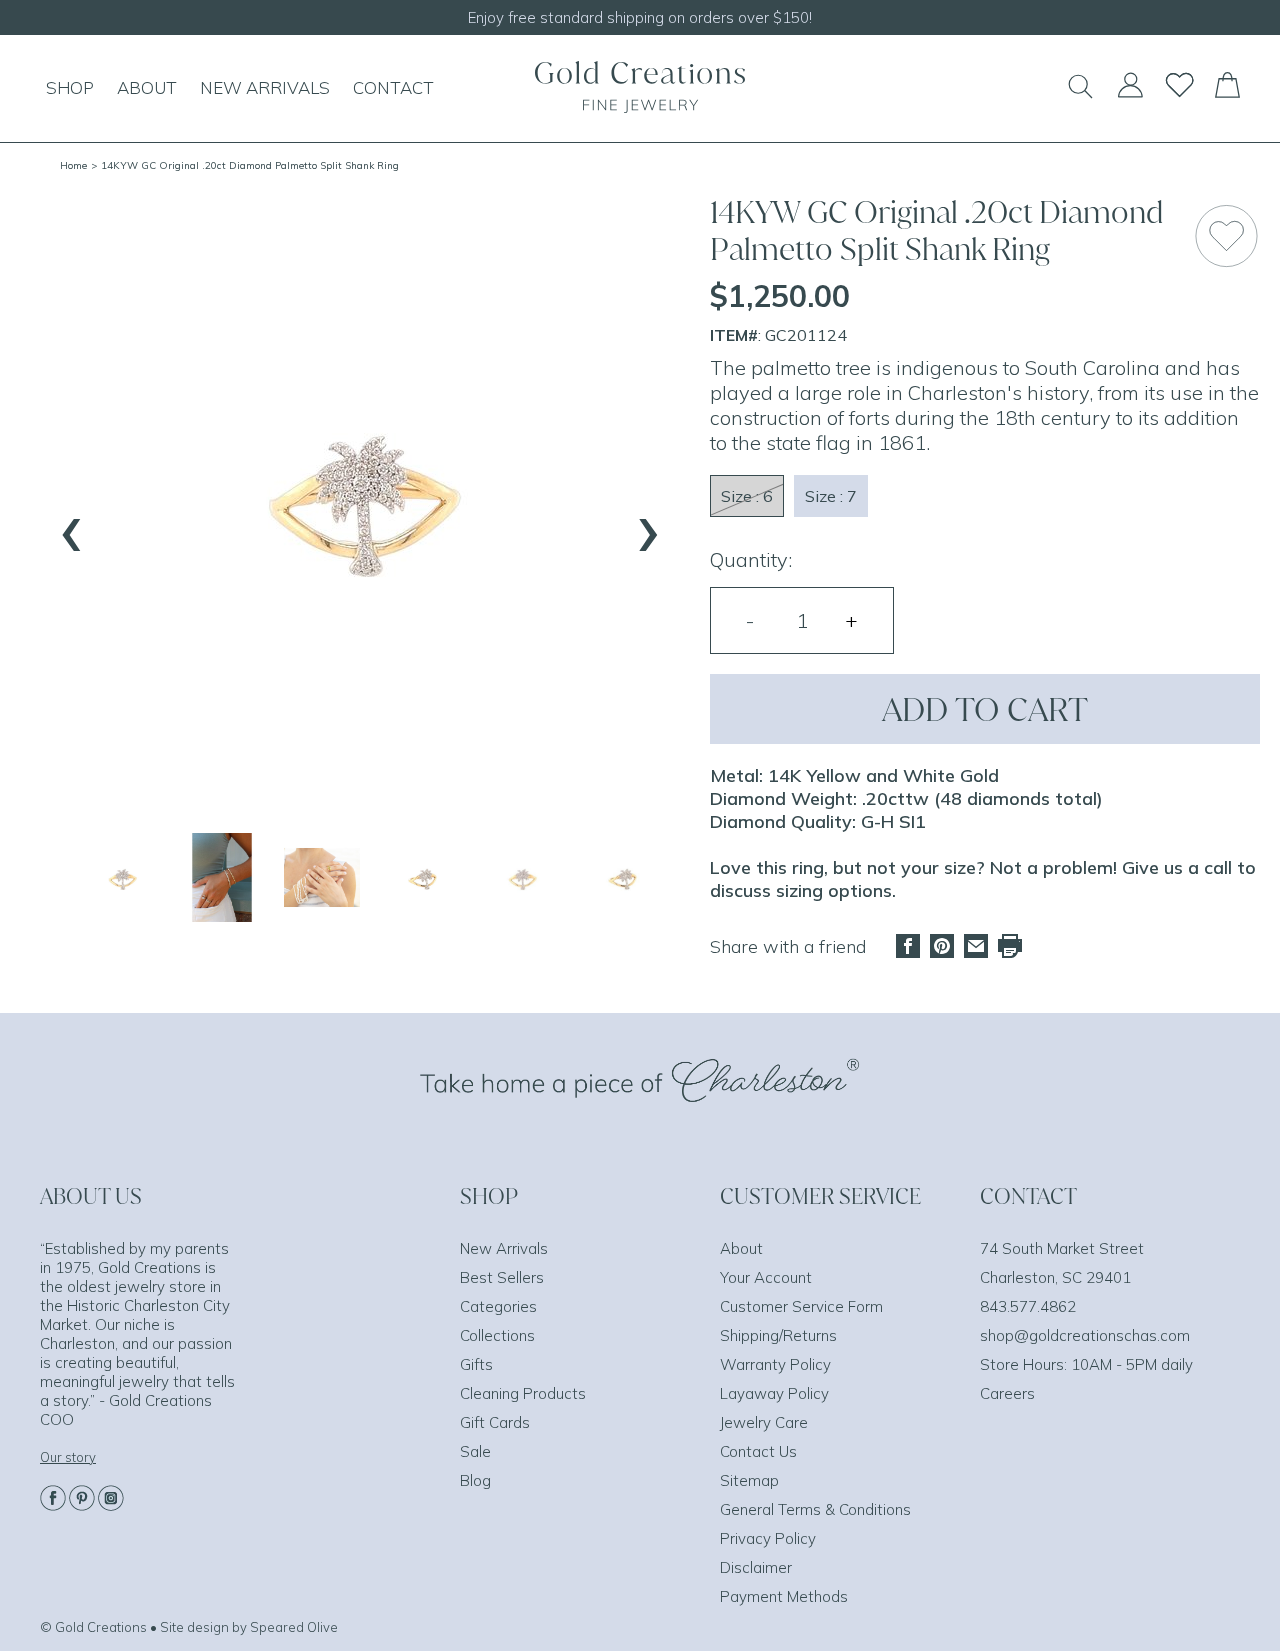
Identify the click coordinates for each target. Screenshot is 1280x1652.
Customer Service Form (801, 1306)
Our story (68, 1457)
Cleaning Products (523, 1393)
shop (70, 87)
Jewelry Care (764, 1422)
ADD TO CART (985, 709)
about (147, 87)
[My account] (1130, 94)
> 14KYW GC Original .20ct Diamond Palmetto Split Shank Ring (245, 165)
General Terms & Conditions (815, 1509)
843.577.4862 (1028, 1306)
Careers (1007, 1393)
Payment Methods (784, 1596)
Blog (475, 1480)
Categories (498, 1306)
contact (393, 87)
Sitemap (749, 1480)
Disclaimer (756, 1567)
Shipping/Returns (778, 1335)
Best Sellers (502, 1277)
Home (73, 165)
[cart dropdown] (1227, 92)
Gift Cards (495, 1422)
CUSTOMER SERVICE (820, 1196)
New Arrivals (504, 1248)
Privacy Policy (768, 1538)
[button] (122, 877)
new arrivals (265, 87)
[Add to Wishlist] (1226, 235)
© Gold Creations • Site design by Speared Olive (189, 1627)
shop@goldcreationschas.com (1085, 1335)
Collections (497, 1335)
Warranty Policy (775, 1364)
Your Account (766, 1277)
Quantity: (751, 559)
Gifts (476, 1364)
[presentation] (72, 525)
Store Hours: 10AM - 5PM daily (1086, 1364)
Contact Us (758, 1451)
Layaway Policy (774, 1393)
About (741, 1248)
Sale (475, 1451)
